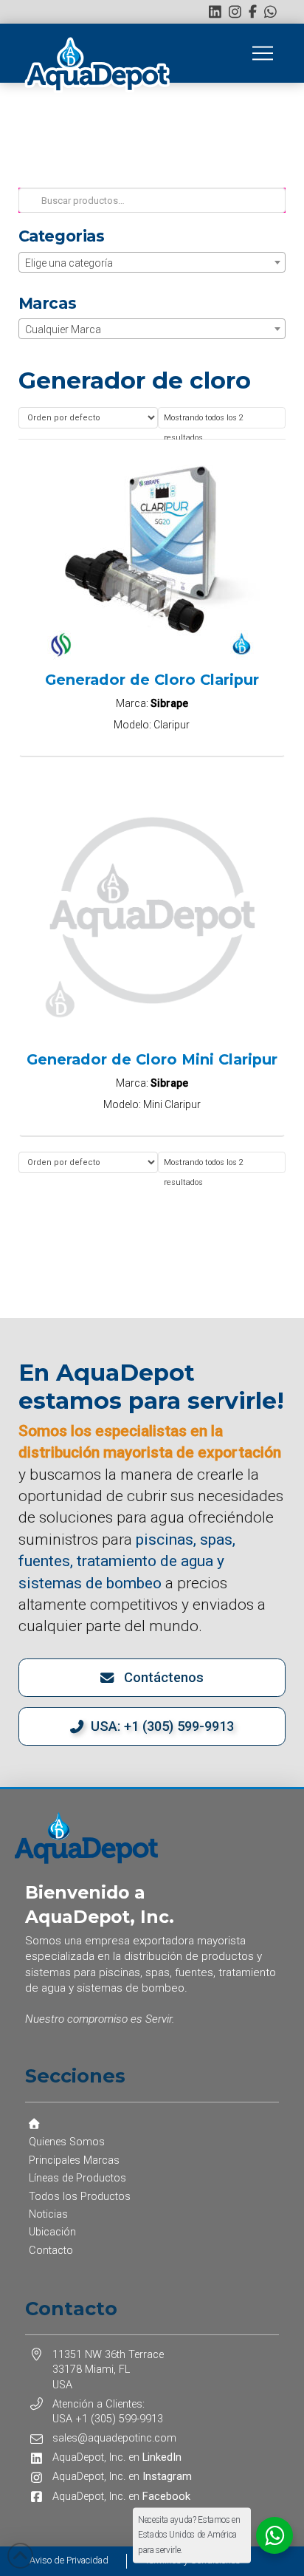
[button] (263, 53)
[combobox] (152, 262)
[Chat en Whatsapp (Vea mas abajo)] (270, 11)
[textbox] (152, 263)
